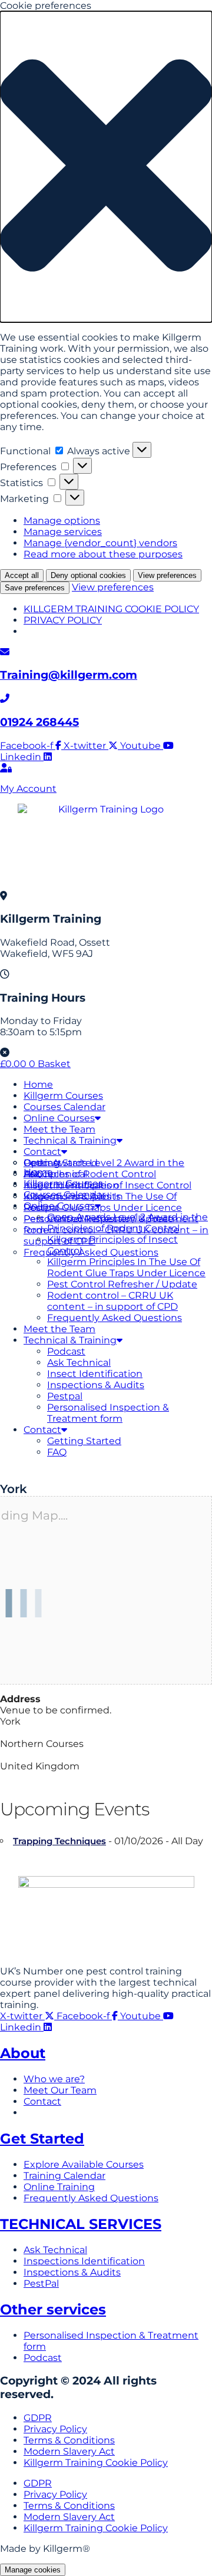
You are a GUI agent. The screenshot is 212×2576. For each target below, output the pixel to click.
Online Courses (59, 1118)
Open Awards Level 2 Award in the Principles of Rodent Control (127, 1223)
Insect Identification (95, 1374)
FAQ (57, 1452)
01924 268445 (39, 722)
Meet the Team (59, 1129)
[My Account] (6, 768)
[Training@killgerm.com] (5, 652)
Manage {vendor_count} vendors (100, 543)
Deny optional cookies (88, 575)
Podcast (66, 1351)
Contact (42, 1152)
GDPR (38, 2418)
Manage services (63, 532)
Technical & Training (70, 1140)
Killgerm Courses (63, 1096)
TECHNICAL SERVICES (81, 2224)
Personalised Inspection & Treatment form (108, 1413)
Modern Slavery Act (69, 2451)
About (23, 2053)
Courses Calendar (64, 1107)
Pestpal (65, 1396)
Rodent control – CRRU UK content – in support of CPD (112, 1301)
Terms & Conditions (69, 2440)
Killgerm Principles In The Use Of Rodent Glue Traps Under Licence (126, 1267)
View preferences (167, 575)
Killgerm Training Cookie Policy (96, 2463)
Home (38, 1084)
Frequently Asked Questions (115, 1318)
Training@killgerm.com (69, 675)
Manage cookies (33, 2570)
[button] (106, 167)
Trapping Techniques (59, 1841)
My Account (28, 789)
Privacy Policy (55, 2429)
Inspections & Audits (96, 1385)
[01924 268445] (5, 699)
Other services (53, 2309)
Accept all (22, 575)
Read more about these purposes (103, 554)
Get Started (42, 2139)
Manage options (62, 521)
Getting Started (61, 1163)
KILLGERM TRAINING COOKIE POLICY (111, 609)
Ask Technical (79, 1363)
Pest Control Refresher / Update (122, 1284)
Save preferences (35, 588)
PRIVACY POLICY (63, 620)
